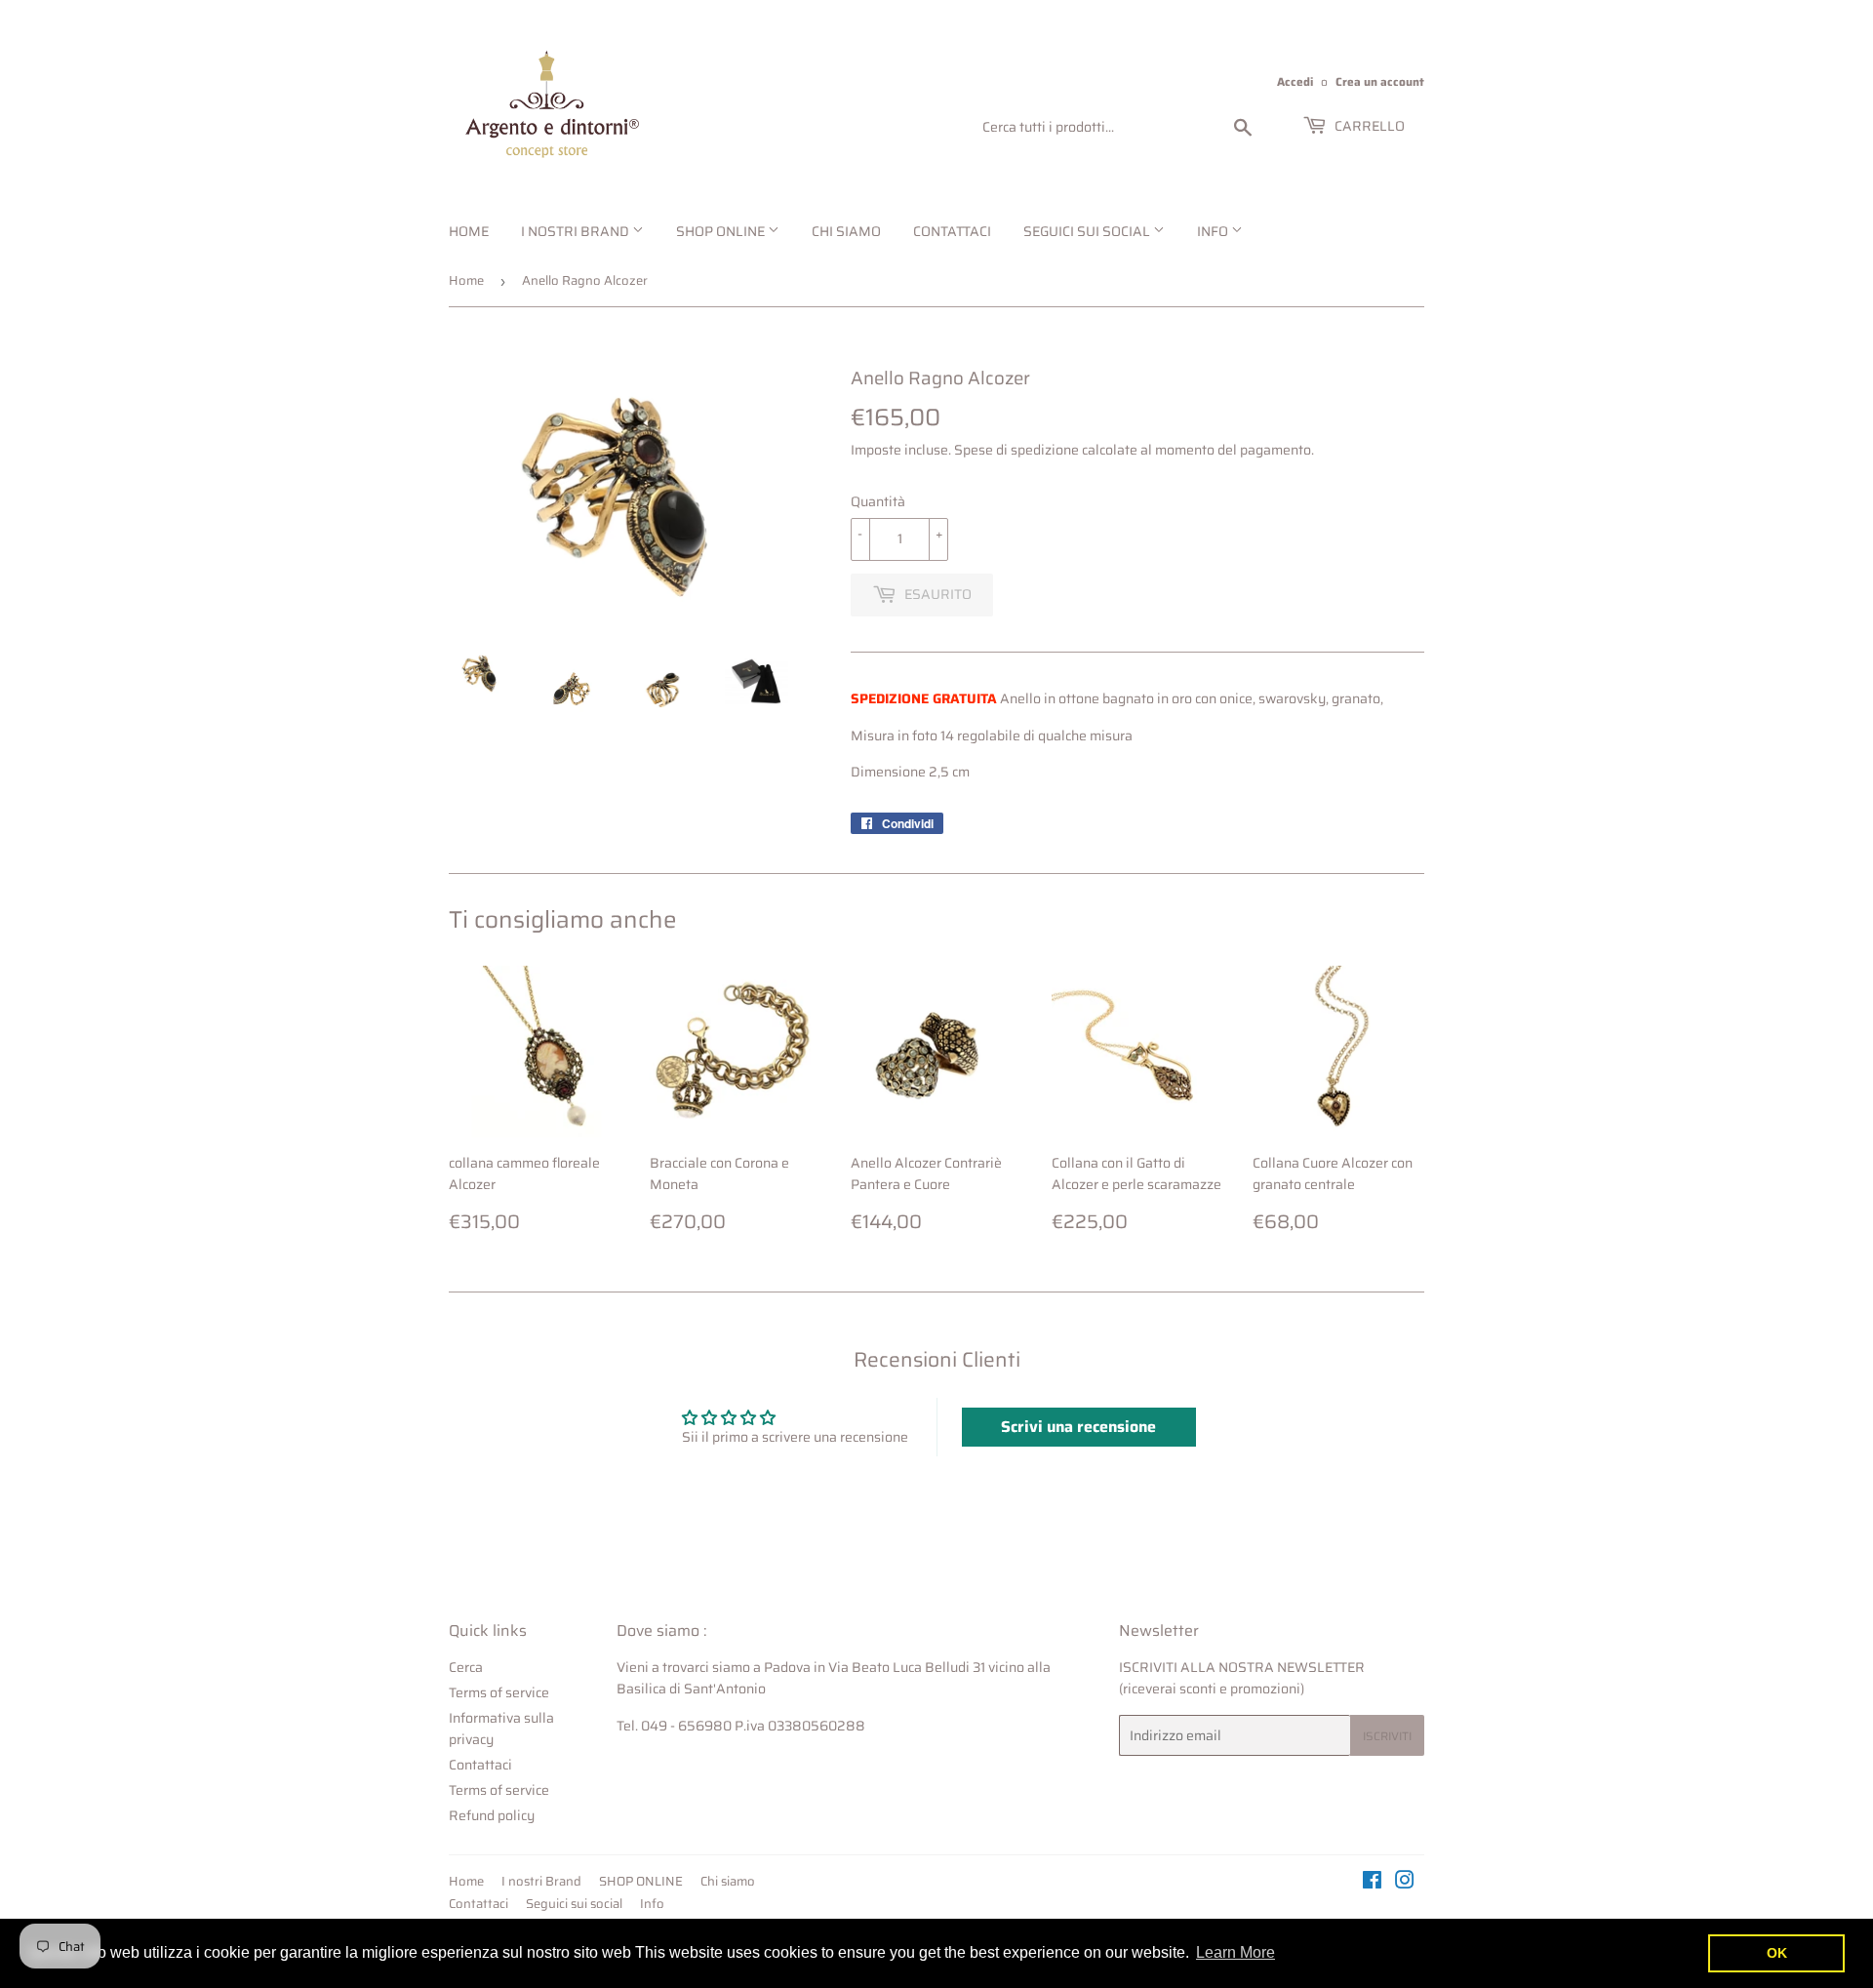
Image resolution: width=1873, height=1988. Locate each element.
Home (469, 231)
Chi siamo (846, 231)
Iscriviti (1387, 1736)
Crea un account (1380, 81)
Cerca (466, 1667)
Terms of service (499, 1692)
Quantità (878, 501)
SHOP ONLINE (722, 231)
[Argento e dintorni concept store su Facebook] (1372, 1883)
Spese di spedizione (1016, 450)
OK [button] (1777, 1953)
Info (1214, 231)
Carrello (1368, 126)
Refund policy (492, 1815)
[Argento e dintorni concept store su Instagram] (1405, 1883)
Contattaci (952, 231)
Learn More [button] (1235, 1952)
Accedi (1295, 81)
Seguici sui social (1088, 231)
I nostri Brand (577, 231)
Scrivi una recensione (1078, 1427)
